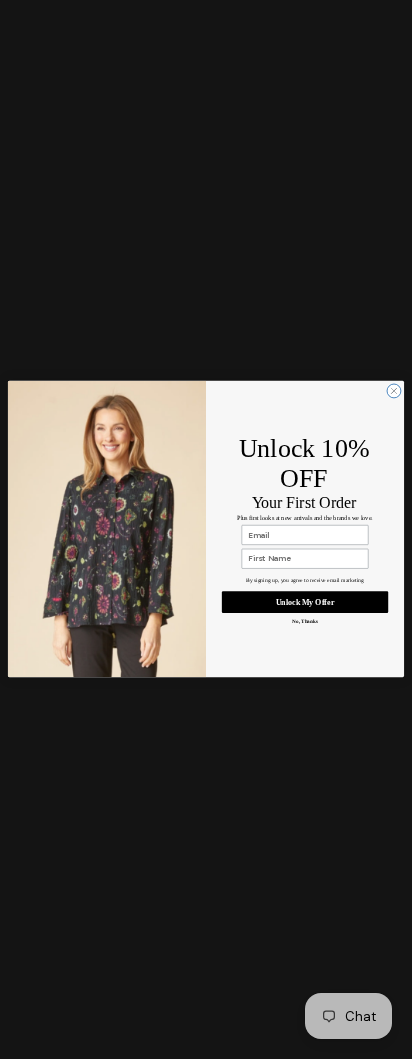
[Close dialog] (394, 391)
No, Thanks (304, 621)
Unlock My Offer (305, 602)
